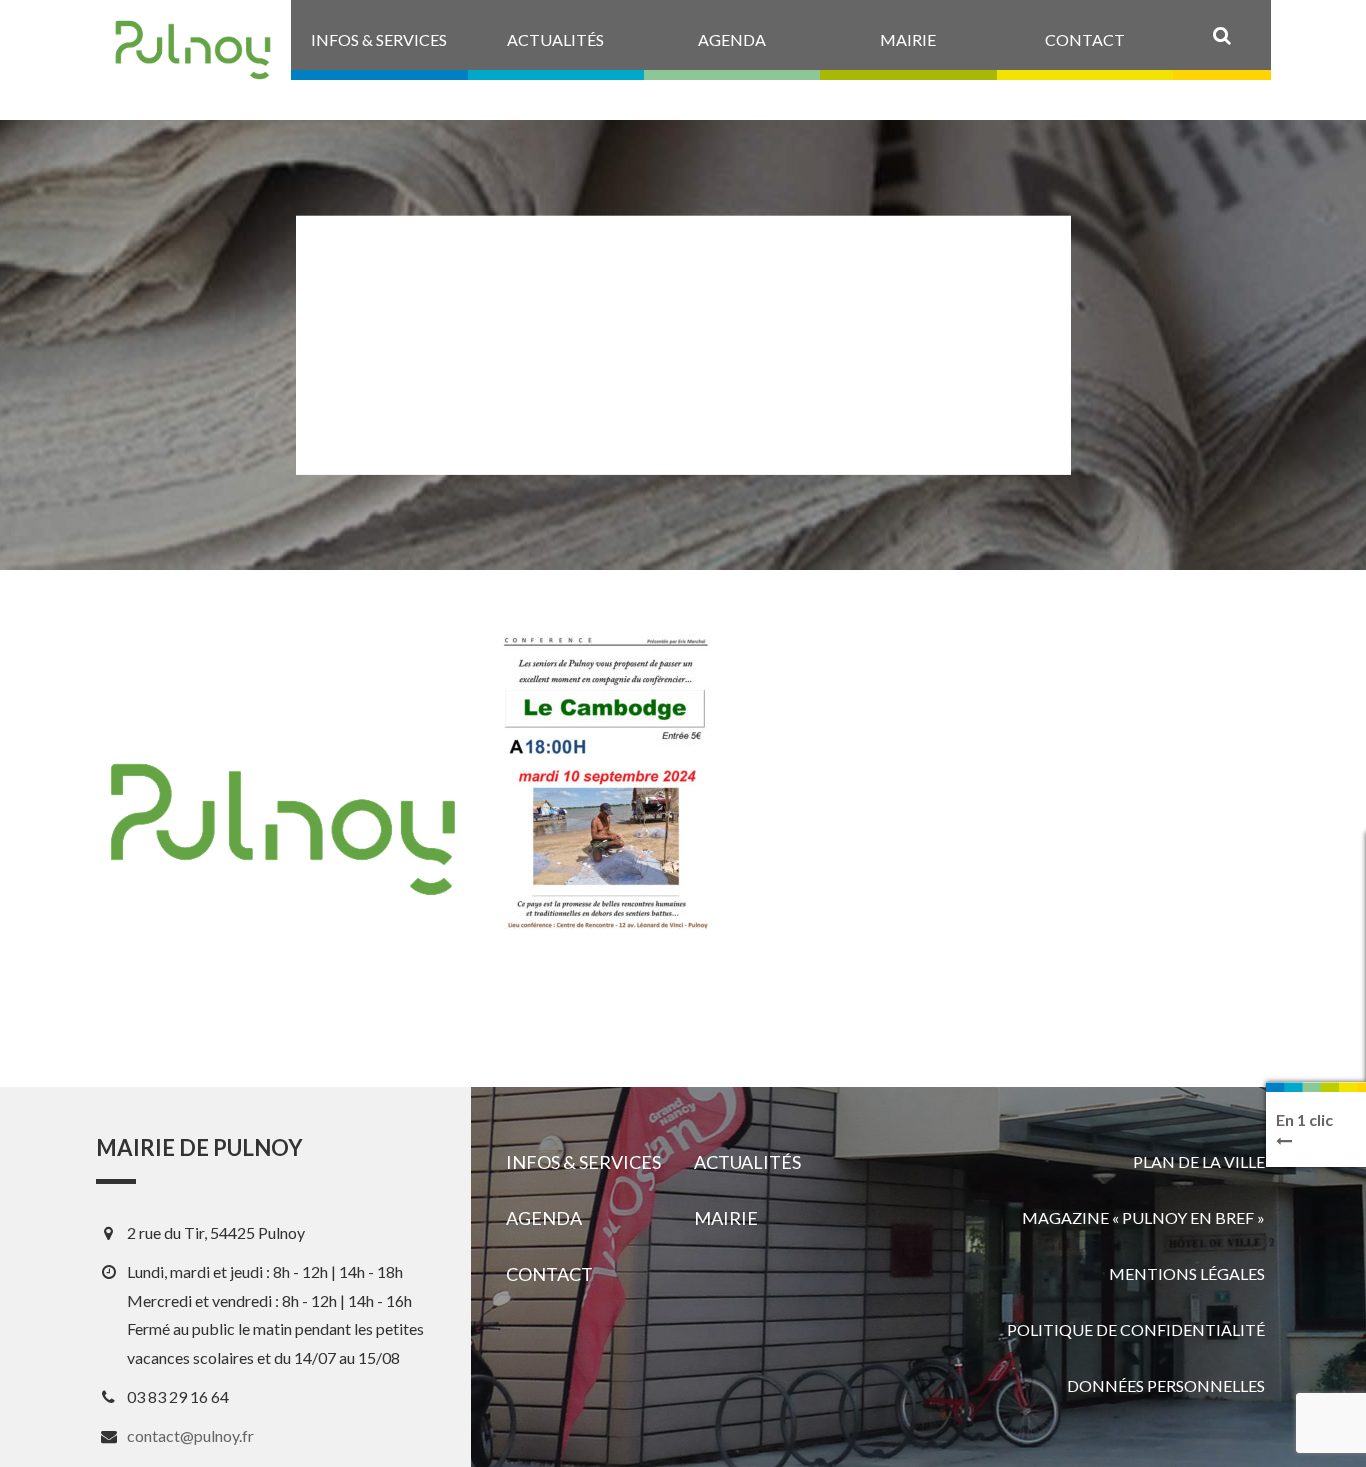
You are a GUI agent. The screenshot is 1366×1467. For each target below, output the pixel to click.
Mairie (726, 1218)
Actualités (747, 1162)
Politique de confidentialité (1136, 1329)
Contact (549, 1274)
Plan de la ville (1199, 1161)
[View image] (605, 784)
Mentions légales (1187, 1273)
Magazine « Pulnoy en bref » (1143, 1217)
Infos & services (583, 1162)
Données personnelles (1166, 1385)
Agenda (544, 1218)
